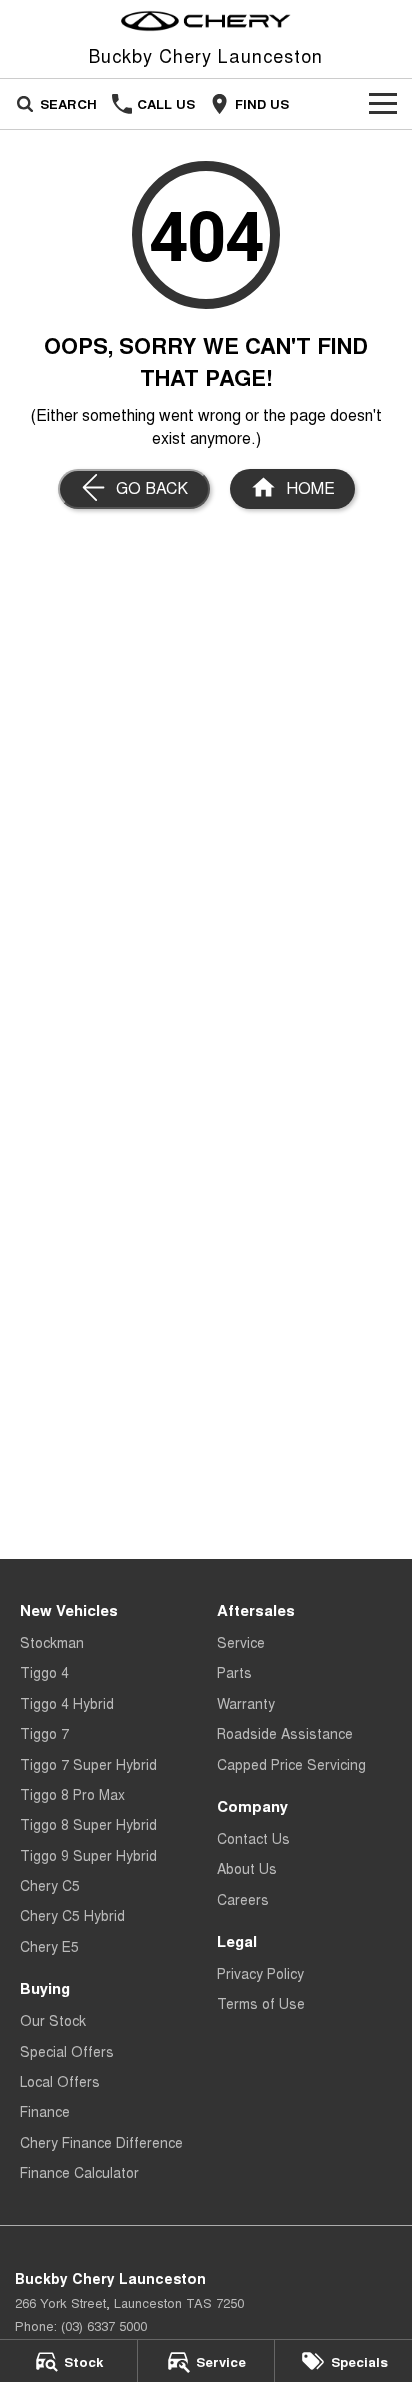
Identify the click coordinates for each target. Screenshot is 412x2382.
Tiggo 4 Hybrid (67, 1703)
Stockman (52, 1642)
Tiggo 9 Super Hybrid (88, 1855)
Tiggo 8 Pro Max (72, 1794)
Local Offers (60, 2081)
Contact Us (253, 1838)
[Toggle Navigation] (383, 104)
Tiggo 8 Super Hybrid (88, 1824)
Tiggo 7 (44, 1733)
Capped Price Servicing (291, 1764)
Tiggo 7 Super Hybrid (88, 1764)
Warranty (246, 1703)
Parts (234, 1672)
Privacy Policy (260, 1973)
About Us (247, 1868)
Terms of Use (261, 2003)
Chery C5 (50, 1885)
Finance (45, 2111)
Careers (243, 1899)
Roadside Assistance (285, 1733)
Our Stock (53, 2020)
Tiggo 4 (44, 1672)
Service (241, 1642)
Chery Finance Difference (101, 2142)
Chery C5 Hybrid (72, 1915)
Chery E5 (49, 1946)
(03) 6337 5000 (104, 2325)
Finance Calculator (79, 2172)
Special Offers (67, 2051)
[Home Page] (206, 21)
